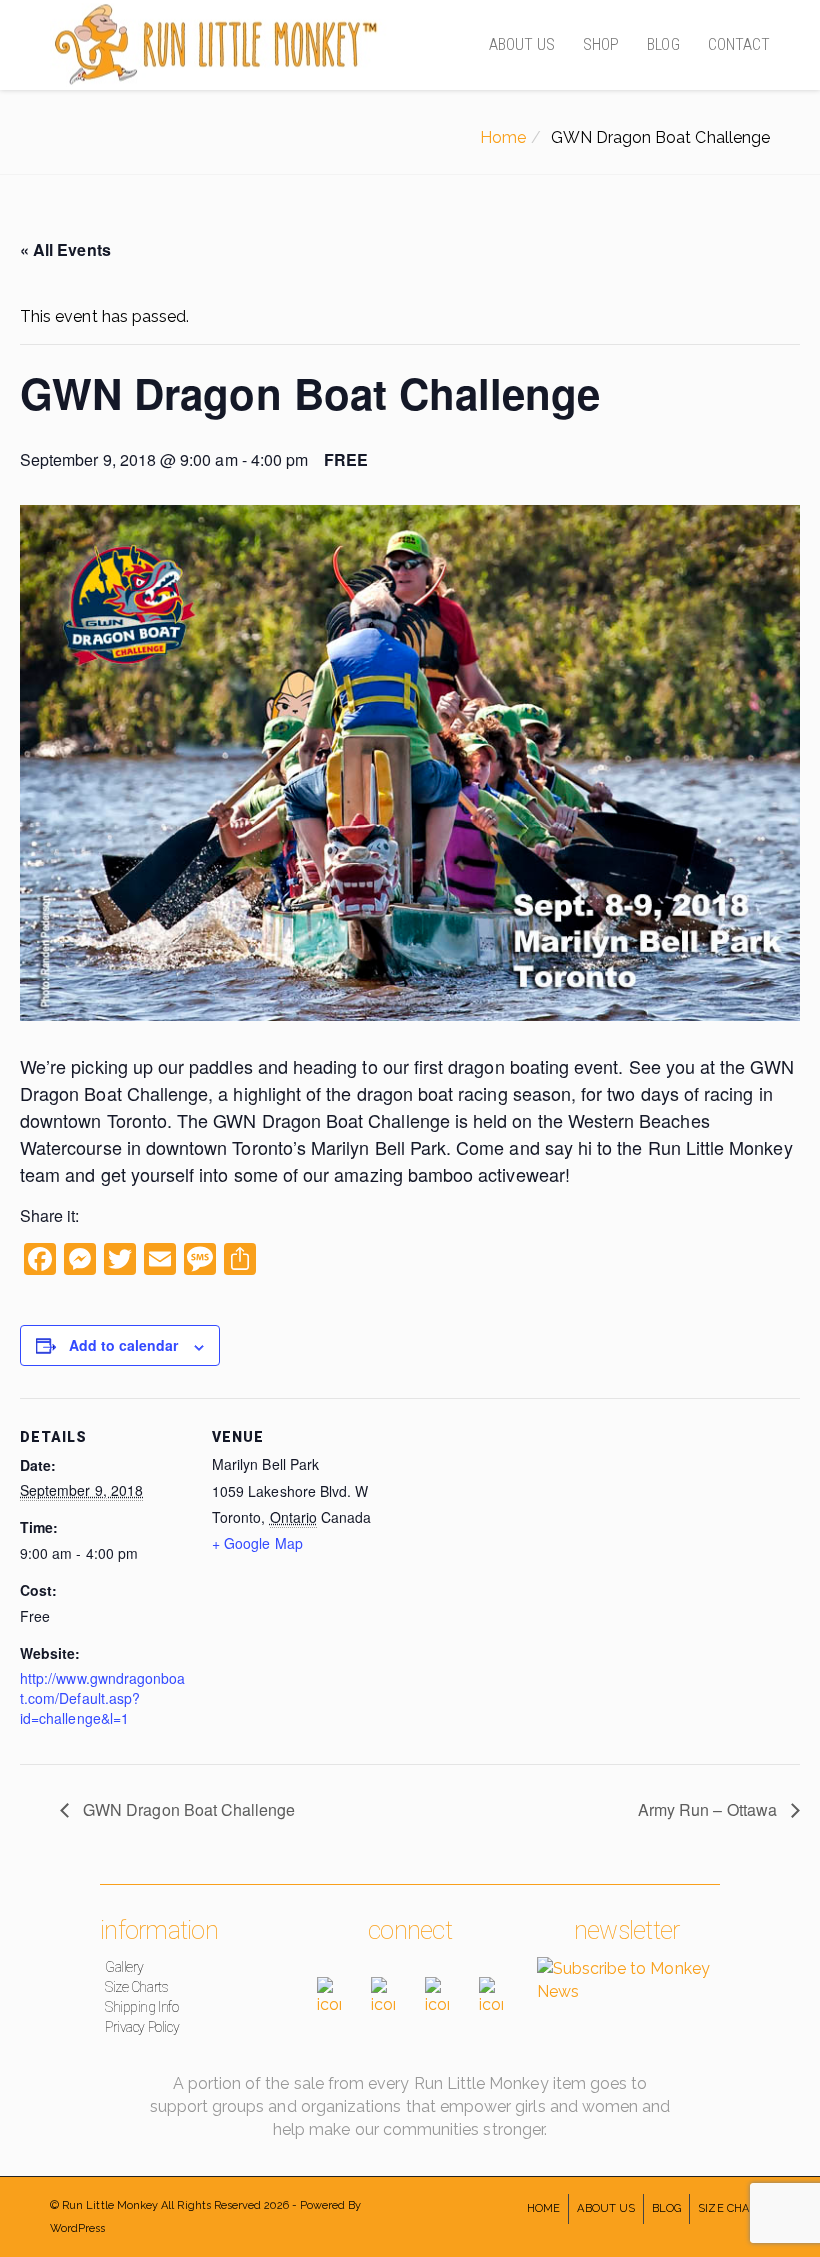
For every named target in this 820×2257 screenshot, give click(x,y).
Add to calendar (123, 1345)
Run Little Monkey (110, 2205)
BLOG (663, 44)
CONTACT (739, 44)
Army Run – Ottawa (709, 1809)
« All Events (65, 249)
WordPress (78, 2228)
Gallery (124, 1967)
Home (503, 137)
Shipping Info (142, 2007)
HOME (543, 2208)
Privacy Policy (142, 2027)
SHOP (601, 44)
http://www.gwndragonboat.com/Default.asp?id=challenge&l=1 (102, 1698)
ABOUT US (522, 44)
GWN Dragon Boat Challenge (187, 1809)
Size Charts (136, 1987)
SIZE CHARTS (734, 2208)
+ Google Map (257, 1543)
